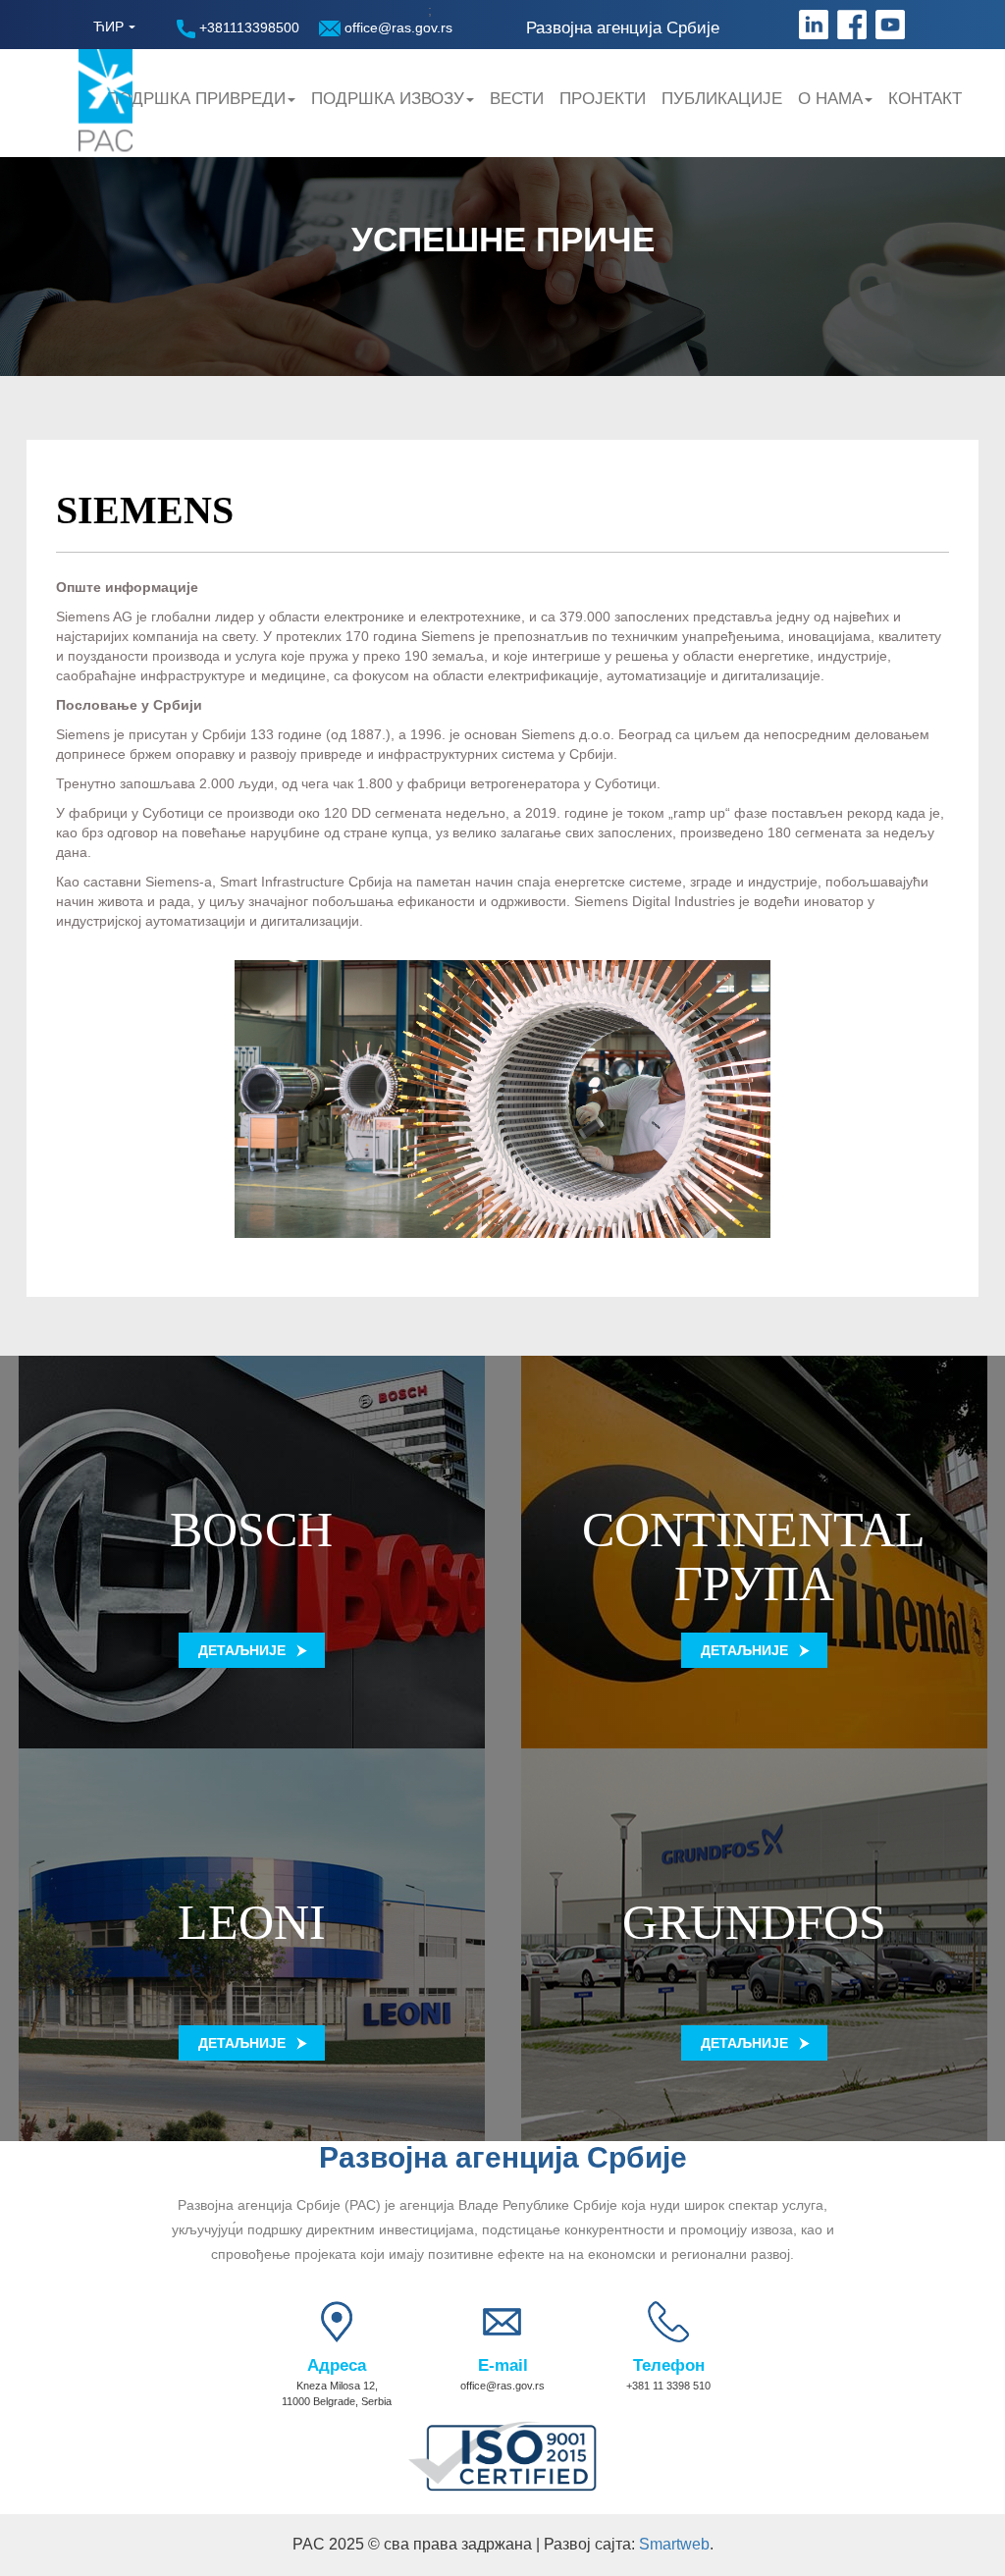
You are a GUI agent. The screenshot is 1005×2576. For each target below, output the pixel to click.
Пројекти (603, 99)
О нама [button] (830, 99)
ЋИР (108, 27)
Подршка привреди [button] (196, 99)
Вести (517, 99)
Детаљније (242, 1650)
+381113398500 (247, 27)
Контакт (925, 99)
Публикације (722, 99)
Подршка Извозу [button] (388, 99)
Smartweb (674, 2544)
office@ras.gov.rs (397, 27)
